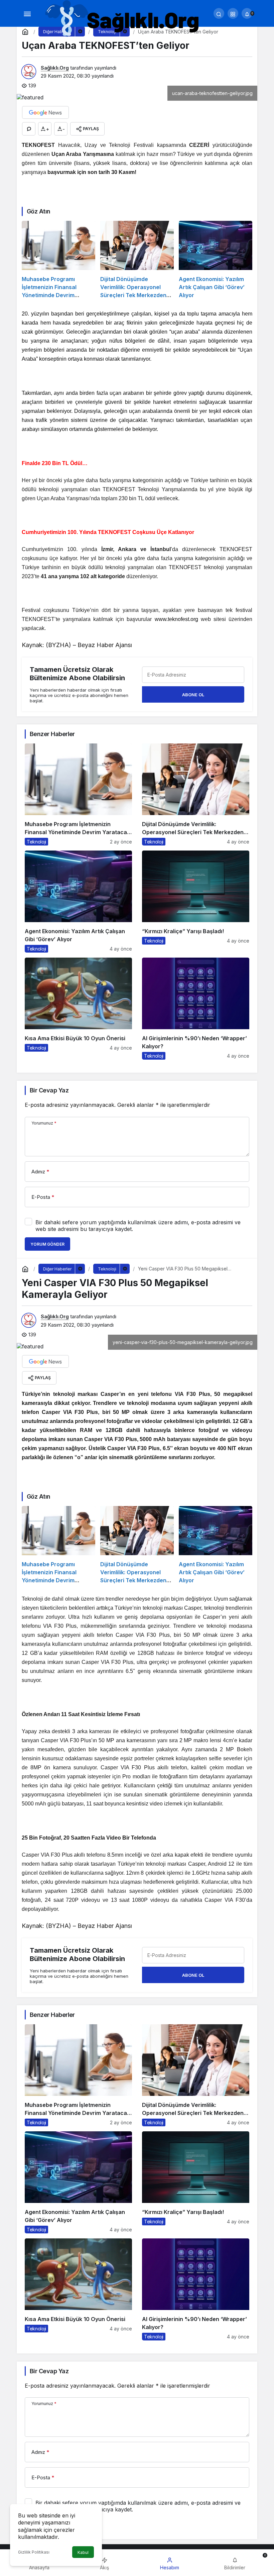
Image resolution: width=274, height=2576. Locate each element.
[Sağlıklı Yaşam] (123, 19)
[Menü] (27, 13)
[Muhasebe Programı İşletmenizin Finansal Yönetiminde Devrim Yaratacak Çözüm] (58, 260)
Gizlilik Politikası (34, 2552)
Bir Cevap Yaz (49, 1090)
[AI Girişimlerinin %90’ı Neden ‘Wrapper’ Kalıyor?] (196, 1009)
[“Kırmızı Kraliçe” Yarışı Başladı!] (196, 902)
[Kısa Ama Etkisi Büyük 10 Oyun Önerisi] (78, 1009)
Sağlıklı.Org (55, 68)
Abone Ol (193, 695)
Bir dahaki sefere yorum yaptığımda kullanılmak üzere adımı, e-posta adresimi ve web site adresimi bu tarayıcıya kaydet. (138, 1226)
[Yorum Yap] (29, 129)
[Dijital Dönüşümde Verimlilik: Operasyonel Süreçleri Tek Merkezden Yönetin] (137, 260)
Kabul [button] (83, 2552)
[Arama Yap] (219, 13)
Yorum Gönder (47, 1244)
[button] (233, 13)
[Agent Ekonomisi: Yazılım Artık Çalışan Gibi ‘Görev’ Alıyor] (216, 260)
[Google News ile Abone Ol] (45, 112)
